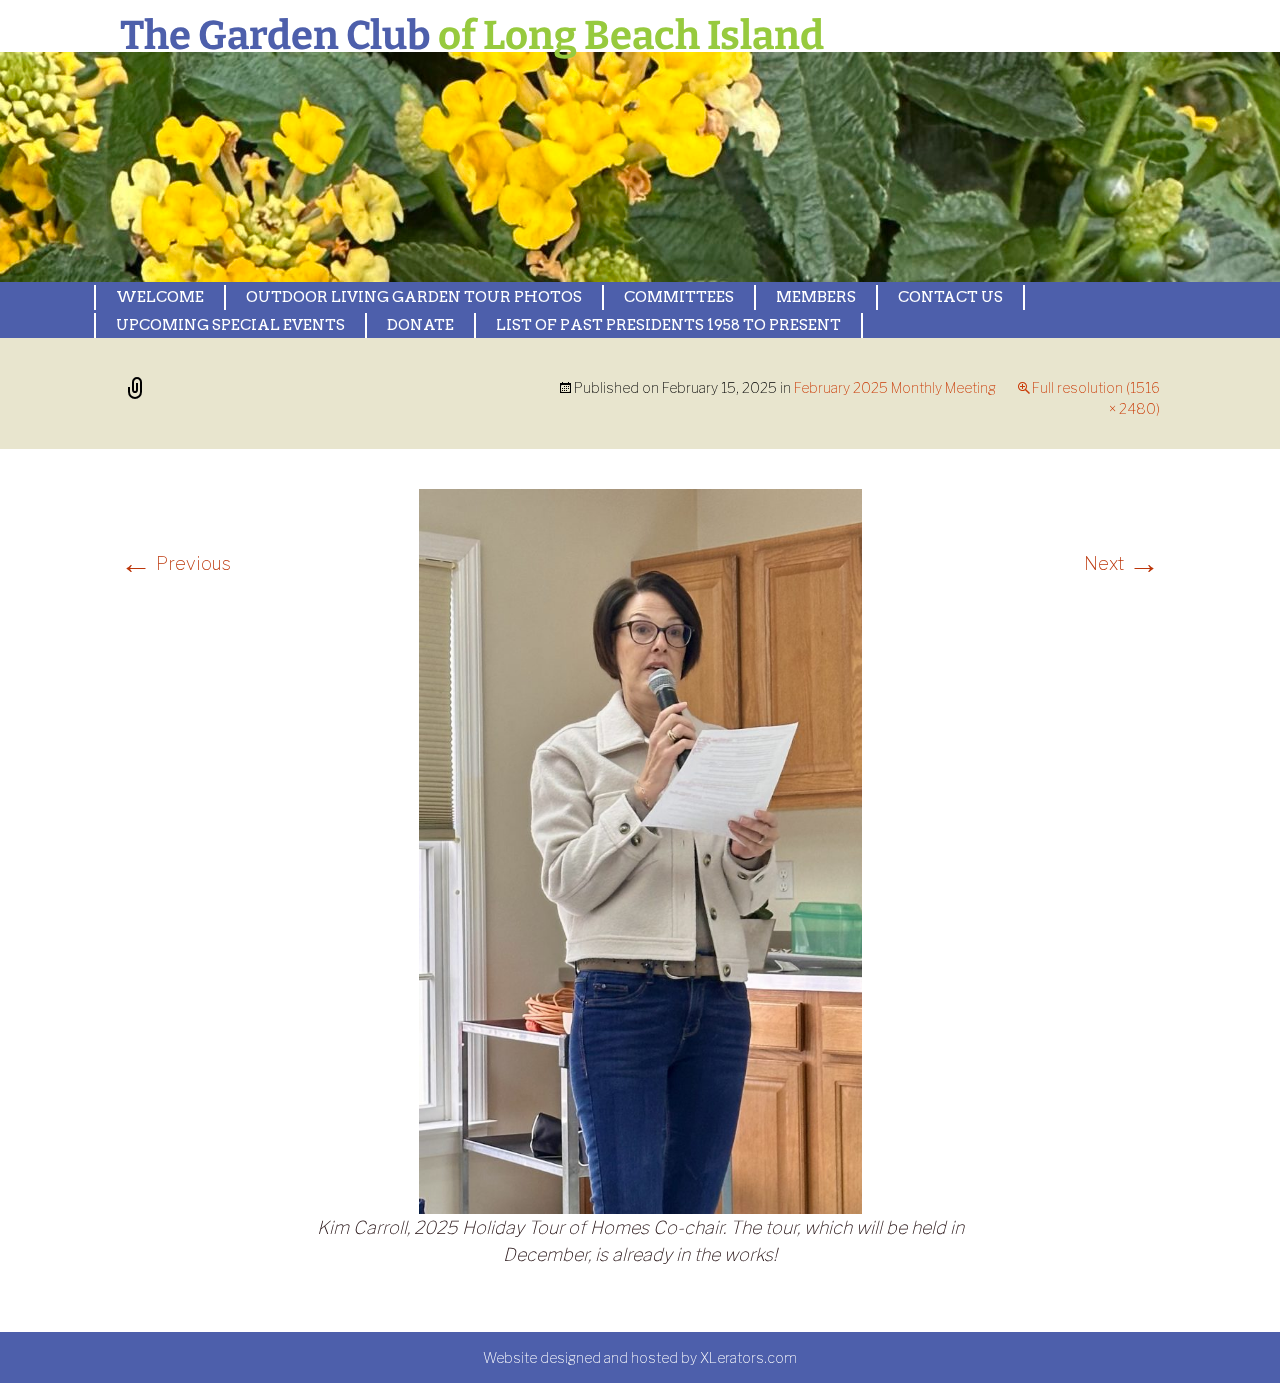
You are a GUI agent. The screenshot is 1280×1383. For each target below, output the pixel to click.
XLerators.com (748, 1357)
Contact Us (950, 297)
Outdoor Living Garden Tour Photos (414, 297)
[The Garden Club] (540, 167)
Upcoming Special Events (230, 325)
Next (1122, 563)
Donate (420, 325)
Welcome (160, 297)
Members (816, 297)
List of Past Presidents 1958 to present (668, 325)
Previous (175, 563)
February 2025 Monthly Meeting (895, 387)
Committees (679, 297)
